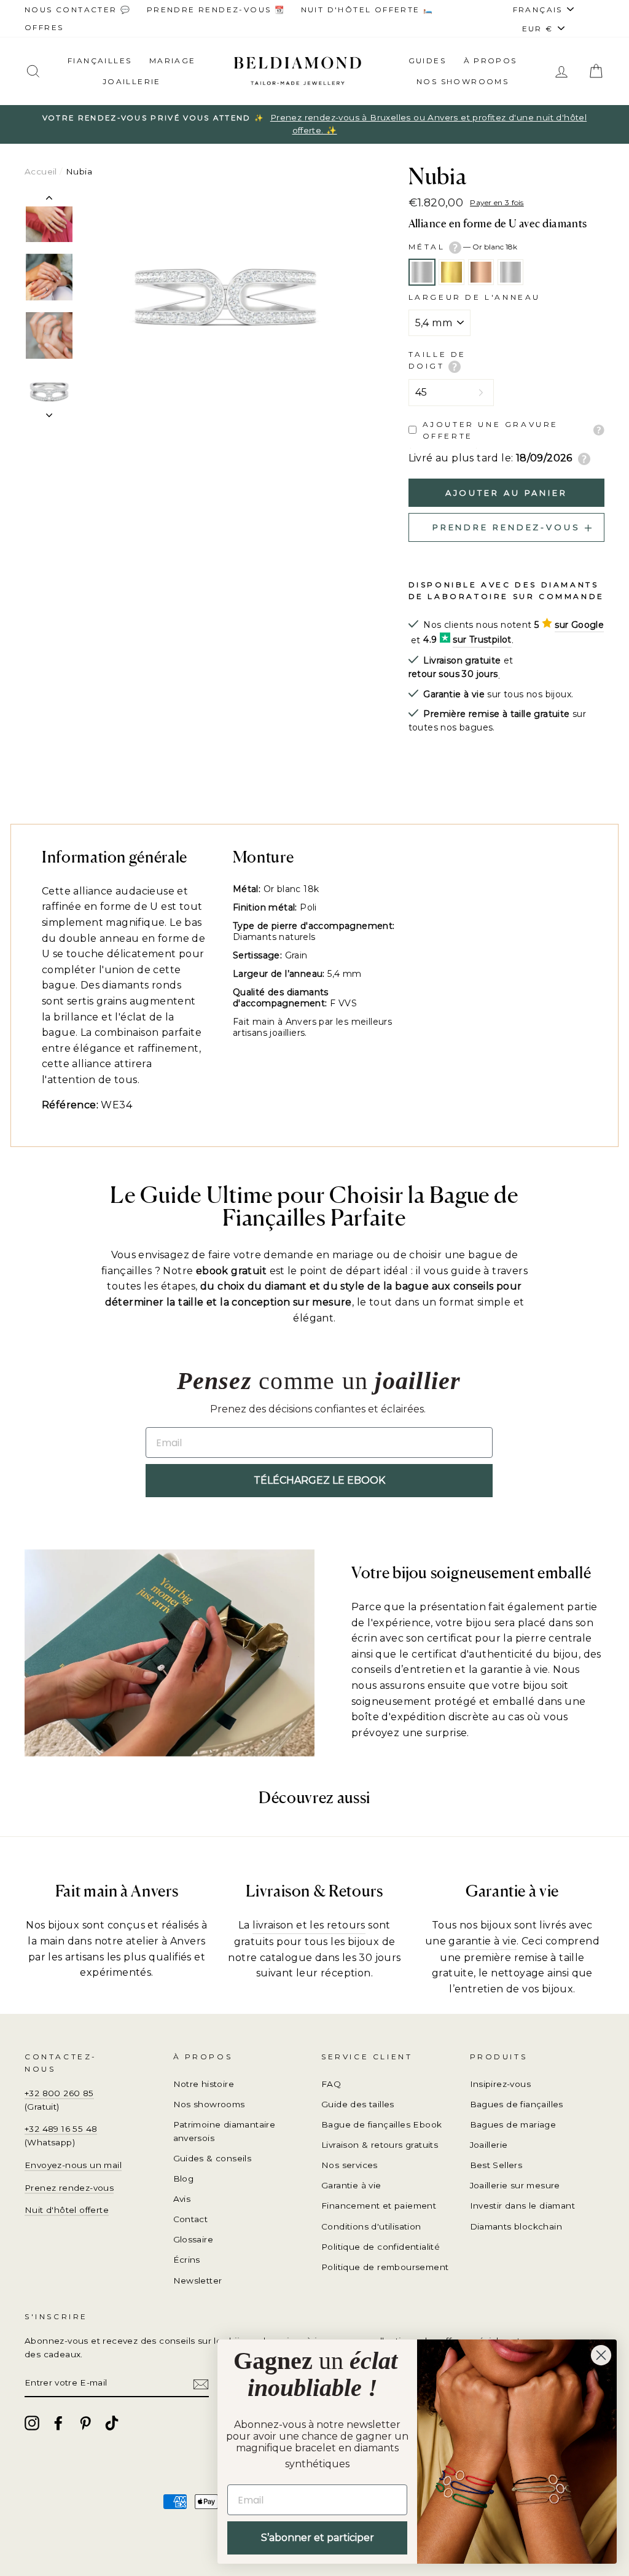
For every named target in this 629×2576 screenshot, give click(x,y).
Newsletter (198, 2280)
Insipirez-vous (501, 2084)
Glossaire (193, 2239)
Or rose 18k (481, 272)
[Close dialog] (601, 2355)
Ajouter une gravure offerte (490, 430)
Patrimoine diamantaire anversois (225, 2131)
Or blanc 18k (422, 272)
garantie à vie (482, 1941)
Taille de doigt (437, 360)
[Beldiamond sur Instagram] (32, 2423)
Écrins (187, 2260)
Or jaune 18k (451, 272)
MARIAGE (173, 61)
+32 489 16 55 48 (61, 2129)
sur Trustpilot (482, 640)
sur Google (579, 625)
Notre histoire (204, 2084)
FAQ (331, 2084)
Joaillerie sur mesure (515, 2185)
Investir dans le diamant (523, 2206)
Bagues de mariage (513, 2124)
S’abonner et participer (318, 2538)
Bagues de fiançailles (517, 2104)
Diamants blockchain (516, 2226)
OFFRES (44, 27)
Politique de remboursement (385, 2267)
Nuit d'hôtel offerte (67, 2210)
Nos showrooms (463, 81)
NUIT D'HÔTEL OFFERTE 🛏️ (368, 10)
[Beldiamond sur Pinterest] (85, 2423)
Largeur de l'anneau (475, 297)
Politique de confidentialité (381, 2247)
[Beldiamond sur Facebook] (58, 2423)
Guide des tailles (358, 2104)
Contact (191, 2219)
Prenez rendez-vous (69, 2188)
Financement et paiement (379, 2206)
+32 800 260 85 (59, 2093)
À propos (490, 61)
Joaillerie (132, 81)
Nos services (350, 2165)
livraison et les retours (309, 1925)
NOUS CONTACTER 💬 (78, 10)
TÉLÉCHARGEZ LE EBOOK (319, 1480)
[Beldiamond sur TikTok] (112, 2423)
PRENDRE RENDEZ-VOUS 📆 (216, 10)
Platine (510, 272)
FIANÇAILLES (100, 61)
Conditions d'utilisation (371, 2226)
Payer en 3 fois (497, 202)
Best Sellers (496, 2165)
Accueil (41, 171)
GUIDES (427, 61)
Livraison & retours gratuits (380, 2145)
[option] (314, 125)
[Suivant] (49, 412)
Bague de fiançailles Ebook (381, 2124)
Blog (184, 2179)
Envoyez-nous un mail (73, 2165)
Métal (463, 247)
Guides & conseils (213, 2158)
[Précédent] (49, 200)
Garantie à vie (351, 2185)
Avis (182, 2199)
